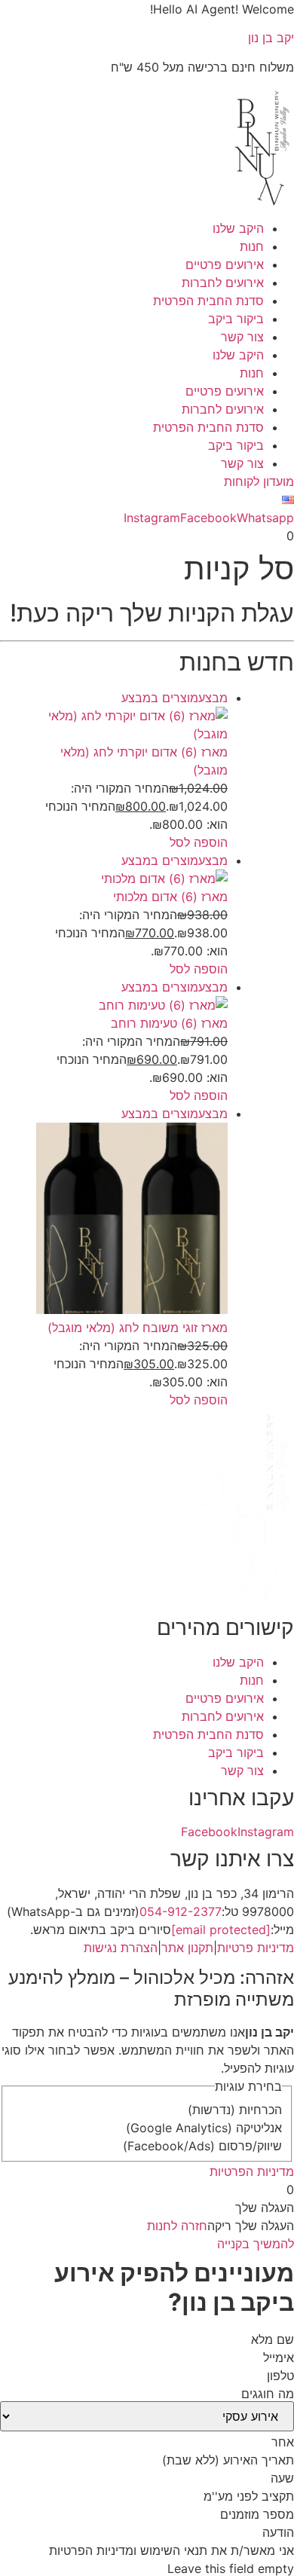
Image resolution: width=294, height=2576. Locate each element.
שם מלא (273, 2339)
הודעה (278, 2532)
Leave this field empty (231, 2568)
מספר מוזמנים (257, 2514)
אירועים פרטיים (225, 264)
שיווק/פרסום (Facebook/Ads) (202, 2146)
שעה (282, 2478)
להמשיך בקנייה (256, 2244)
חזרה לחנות (177, 2226)
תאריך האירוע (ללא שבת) (228, 2460)
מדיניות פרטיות (256, 1948)
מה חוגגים (268, 2394)
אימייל (279, 2358)
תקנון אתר (187, 1948)
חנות (252, 246)
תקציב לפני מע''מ (249, 2496)
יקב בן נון (271, 38)
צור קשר (242, 337)
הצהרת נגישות (121, 1948)
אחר (283, 2442)
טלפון (280, 2376)
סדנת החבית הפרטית (208, 301)
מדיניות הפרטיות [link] (252, 2171)
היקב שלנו (238, 228)
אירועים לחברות (223, 283)
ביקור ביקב (236, 319)
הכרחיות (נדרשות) (235, 2110)
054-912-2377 (181, 1911)
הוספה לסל (199, 842)
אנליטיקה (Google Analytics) (204, 2128)
